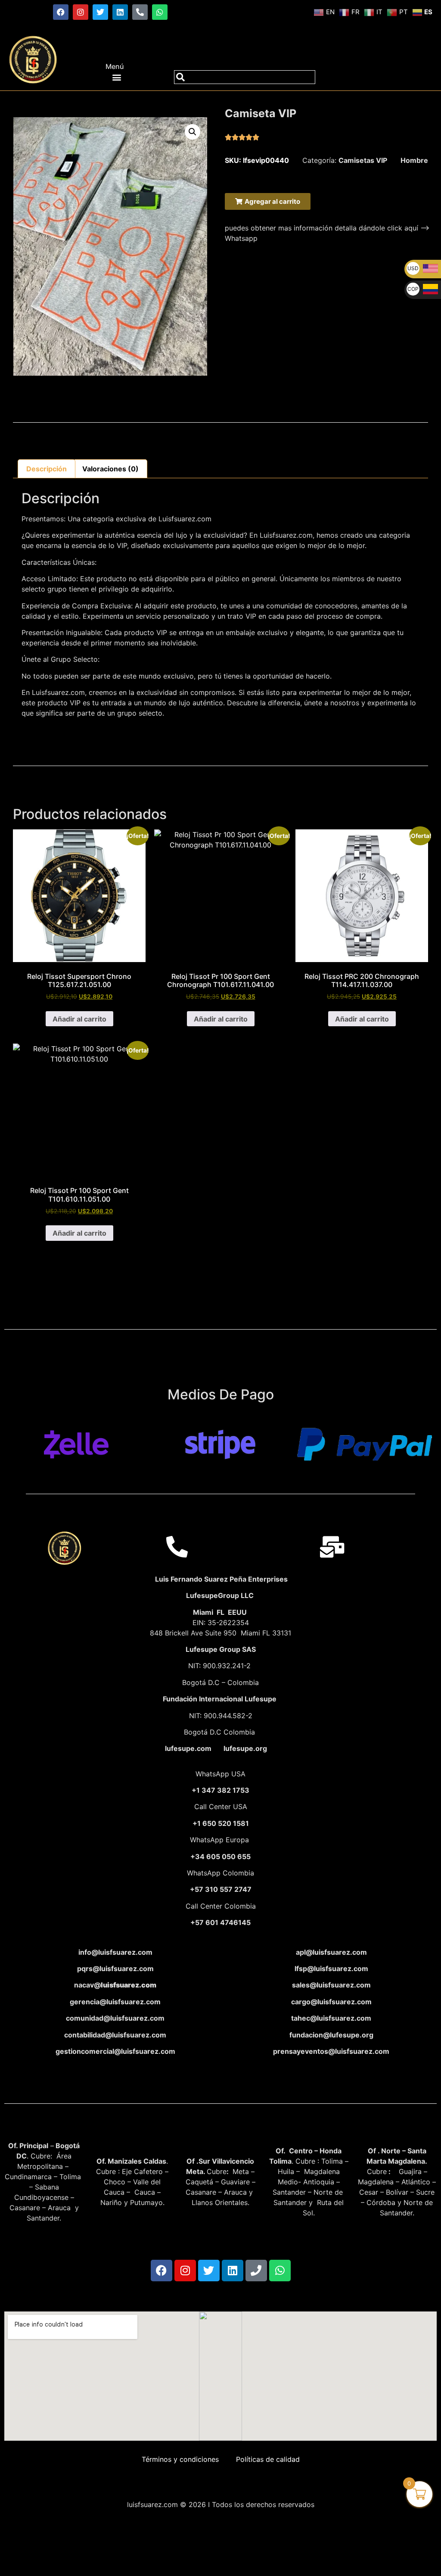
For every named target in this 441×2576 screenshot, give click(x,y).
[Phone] (256, 2271)
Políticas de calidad (268, 2459)
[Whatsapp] (160, 12)
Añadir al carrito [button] (79, 1019)
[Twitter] (100, 12)
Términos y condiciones (180, 2459)
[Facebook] (61, 12)
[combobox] (245, 77)
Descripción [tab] (47, 469)
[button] (117, 77)
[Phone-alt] (140, 12)
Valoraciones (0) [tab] (110, 469)
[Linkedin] (120, 12)
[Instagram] (81, 12)
